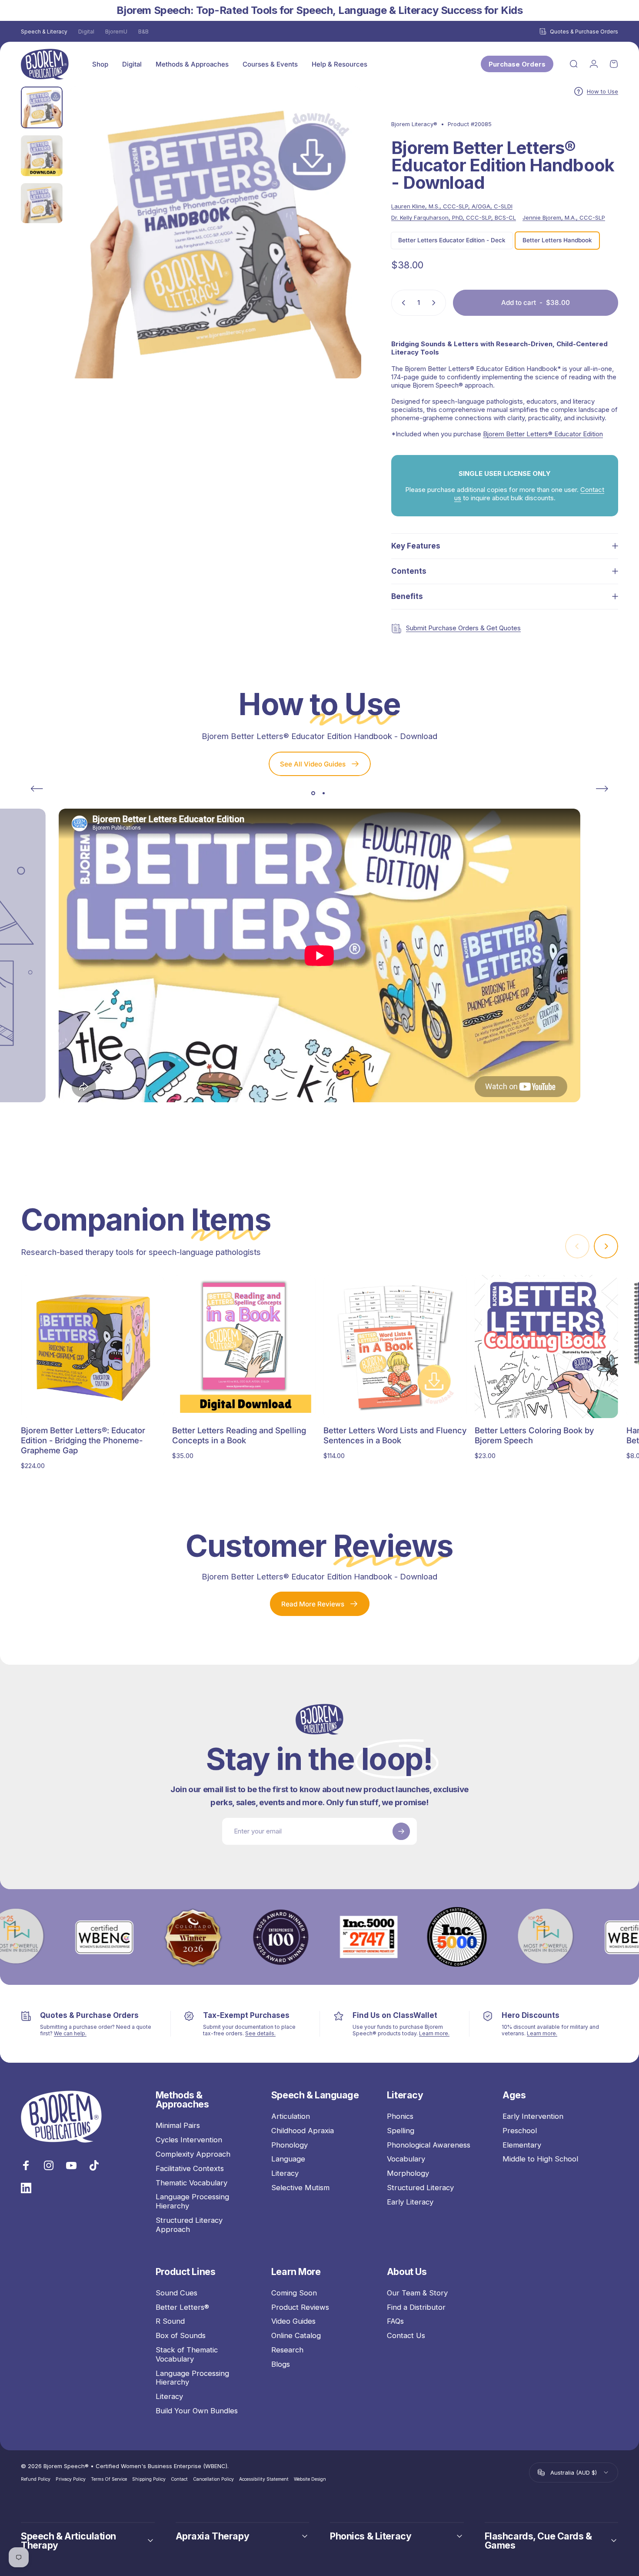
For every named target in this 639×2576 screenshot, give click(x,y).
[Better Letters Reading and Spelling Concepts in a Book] (244, 1347)
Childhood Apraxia (303, 2131)
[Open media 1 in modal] (215, 233)
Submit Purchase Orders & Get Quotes (463, 628)
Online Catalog (296, 2335)
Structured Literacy (420, 2188)
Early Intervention (533, 2116)
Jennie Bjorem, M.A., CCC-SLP (564, 217)
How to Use (602, 91)
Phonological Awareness (429, 2145)
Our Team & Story (417, 2293)
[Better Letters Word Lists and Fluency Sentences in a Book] (395, 1347)
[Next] (339, 248)
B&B (143, 32)
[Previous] (37, 789)
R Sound (170, 2321)
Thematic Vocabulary (191, 2182)
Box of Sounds (181, 2335)
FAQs (395, 2321)
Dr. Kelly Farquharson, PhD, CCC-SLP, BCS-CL (454, 217)
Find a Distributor (416, 2307)
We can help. (70, 2033)
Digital (86, 32)
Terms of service (109, 2479)
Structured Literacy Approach (189, 2225)
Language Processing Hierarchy (192, 2201)
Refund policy (36, 2479)
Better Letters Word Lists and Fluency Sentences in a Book (395, 1435)
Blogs (281, 2364)
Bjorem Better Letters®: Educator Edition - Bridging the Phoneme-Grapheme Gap (83, 1440)
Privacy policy (71, 2479)
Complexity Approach (193, 2154)
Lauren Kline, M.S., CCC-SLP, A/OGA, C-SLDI (452, 206)
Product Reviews (300, 2307)
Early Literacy (410, 2202)
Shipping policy (149, 2479)
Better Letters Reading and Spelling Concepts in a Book (239, 1435)
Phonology (290, 2145)
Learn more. (434, 2033)
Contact (179, 2479)
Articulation (291, 2116)
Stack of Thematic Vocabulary (187, 2354)
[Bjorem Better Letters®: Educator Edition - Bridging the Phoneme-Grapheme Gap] (93, 1347)
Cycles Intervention (189, 2140)
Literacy (285, 2173)
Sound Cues (176, 2293)
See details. (260, 2033)
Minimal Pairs (178, 2125)
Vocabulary (406, 2159)
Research (287, 2350)
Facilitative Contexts (190, 2168)
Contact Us (406, 2335)
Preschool (520, 2131)
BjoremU (116, 32)
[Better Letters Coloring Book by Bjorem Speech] (546, 1347)
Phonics (400, 2116)
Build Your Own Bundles (197, 2411)
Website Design (310, 2479)
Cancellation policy (213, 2479)
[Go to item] (42, 107)
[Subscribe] (401, 1831)
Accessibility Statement (264, 2479)
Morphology (408, 2173)
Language (288, 2159)
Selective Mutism (300, 2188)
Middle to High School (540, 2159)
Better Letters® (182, 2307)
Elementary (522, 2145)
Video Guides (293, 2321)
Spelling (401, 2131)
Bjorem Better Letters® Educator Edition (543, 434)
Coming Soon (294, 2293)
